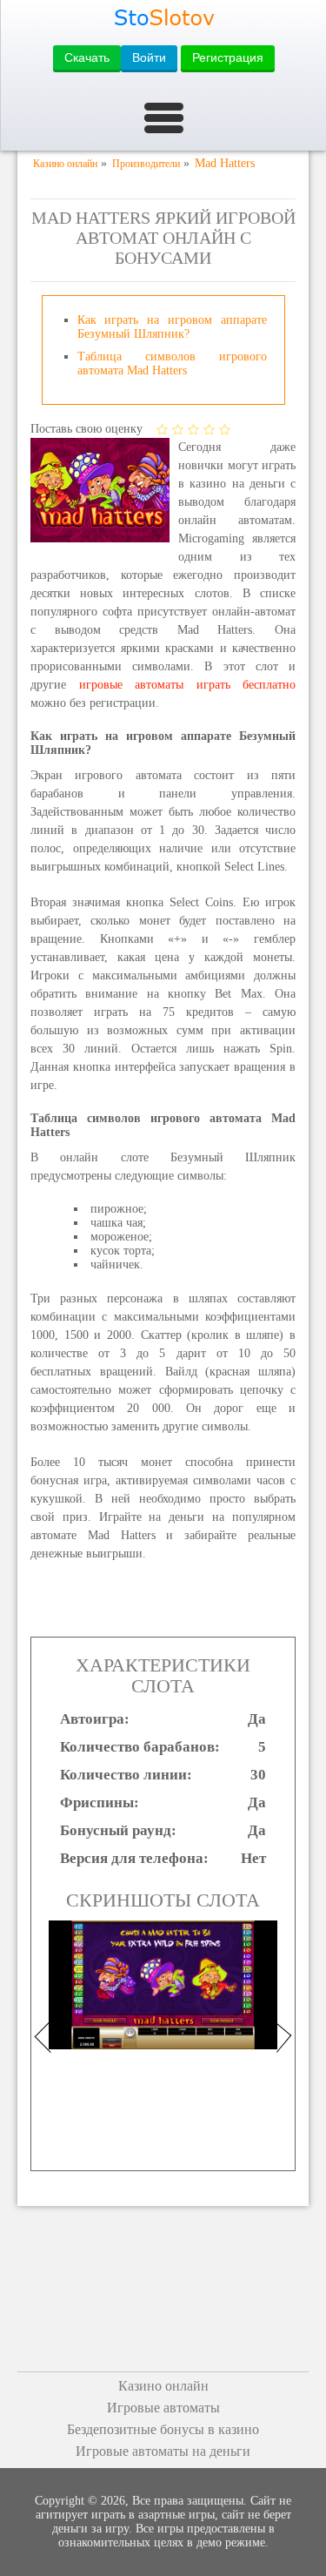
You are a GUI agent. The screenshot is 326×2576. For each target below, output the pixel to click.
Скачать (87, 57)
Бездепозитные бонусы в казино (163, 2429)
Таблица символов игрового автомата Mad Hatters (172, 363)
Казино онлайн (163, 2386)
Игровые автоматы (163, 2408)
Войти (149, 57)
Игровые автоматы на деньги (163, 2451)
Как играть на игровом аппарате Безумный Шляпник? (172, 327)
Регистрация (228, 57)
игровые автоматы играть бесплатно (188, 685)
